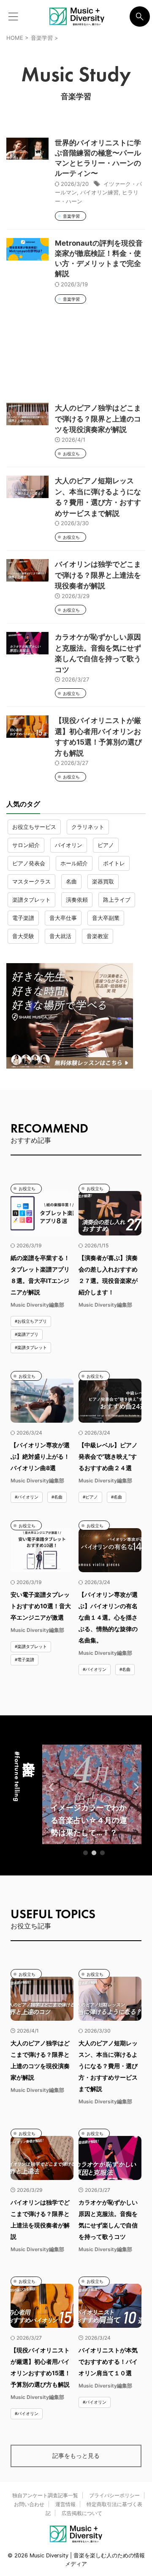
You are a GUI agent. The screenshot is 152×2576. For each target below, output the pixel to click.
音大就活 (60, 936)
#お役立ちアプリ (31, 1321)
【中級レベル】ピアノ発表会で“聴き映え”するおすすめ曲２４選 (108, 1456)
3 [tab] (103, 1853)
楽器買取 (103, 881)
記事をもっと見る (76, 2456)
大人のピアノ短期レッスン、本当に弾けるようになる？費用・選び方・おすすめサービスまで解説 (108, 2066)
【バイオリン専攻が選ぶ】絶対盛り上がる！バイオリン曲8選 (40, 1456)
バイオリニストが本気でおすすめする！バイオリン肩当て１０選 (108, 2361)
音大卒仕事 (63, 918)
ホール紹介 (74, 863)
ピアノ (106, 845)
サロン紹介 (26, 845)
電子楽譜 (23, 918)
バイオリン (69, 845)
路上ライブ (117, 900)
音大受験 (23, 936)
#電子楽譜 (24, 1659)
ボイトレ (114, 863)
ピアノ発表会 (29, 863)
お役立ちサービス (34, 827)
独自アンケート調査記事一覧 (45, 2495)
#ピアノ (90, 1497)
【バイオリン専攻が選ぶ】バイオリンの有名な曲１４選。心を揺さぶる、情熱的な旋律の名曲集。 (108, 1617)
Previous (50, 1787)
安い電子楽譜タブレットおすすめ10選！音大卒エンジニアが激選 (41, 1606)
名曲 (71, 881)
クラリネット (88, 827)
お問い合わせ (29, 2504)
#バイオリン (27, 1497)
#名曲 (57, 1497)
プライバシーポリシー (114, 2495)
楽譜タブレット (31, 900)
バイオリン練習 (99, 192)
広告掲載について (82, 2513)
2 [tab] (94, 1853)
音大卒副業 (106, 918)
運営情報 (65, 2504)
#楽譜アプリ (27, 1334)
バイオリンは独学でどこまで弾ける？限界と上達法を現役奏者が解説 (98, 575)
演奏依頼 (77, 900)
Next (134, 1787)
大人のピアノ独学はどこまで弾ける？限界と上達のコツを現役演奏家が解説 (98, 419)
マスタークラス (31, 881)
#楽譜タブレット (31, 1347)
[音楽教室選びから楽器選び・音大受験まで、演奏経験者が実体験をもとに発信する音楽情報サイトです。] (77, 17)
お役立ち (71, 454)
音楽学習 (71, 216)
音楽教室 (98, 936)
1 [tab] (86, 1853)
